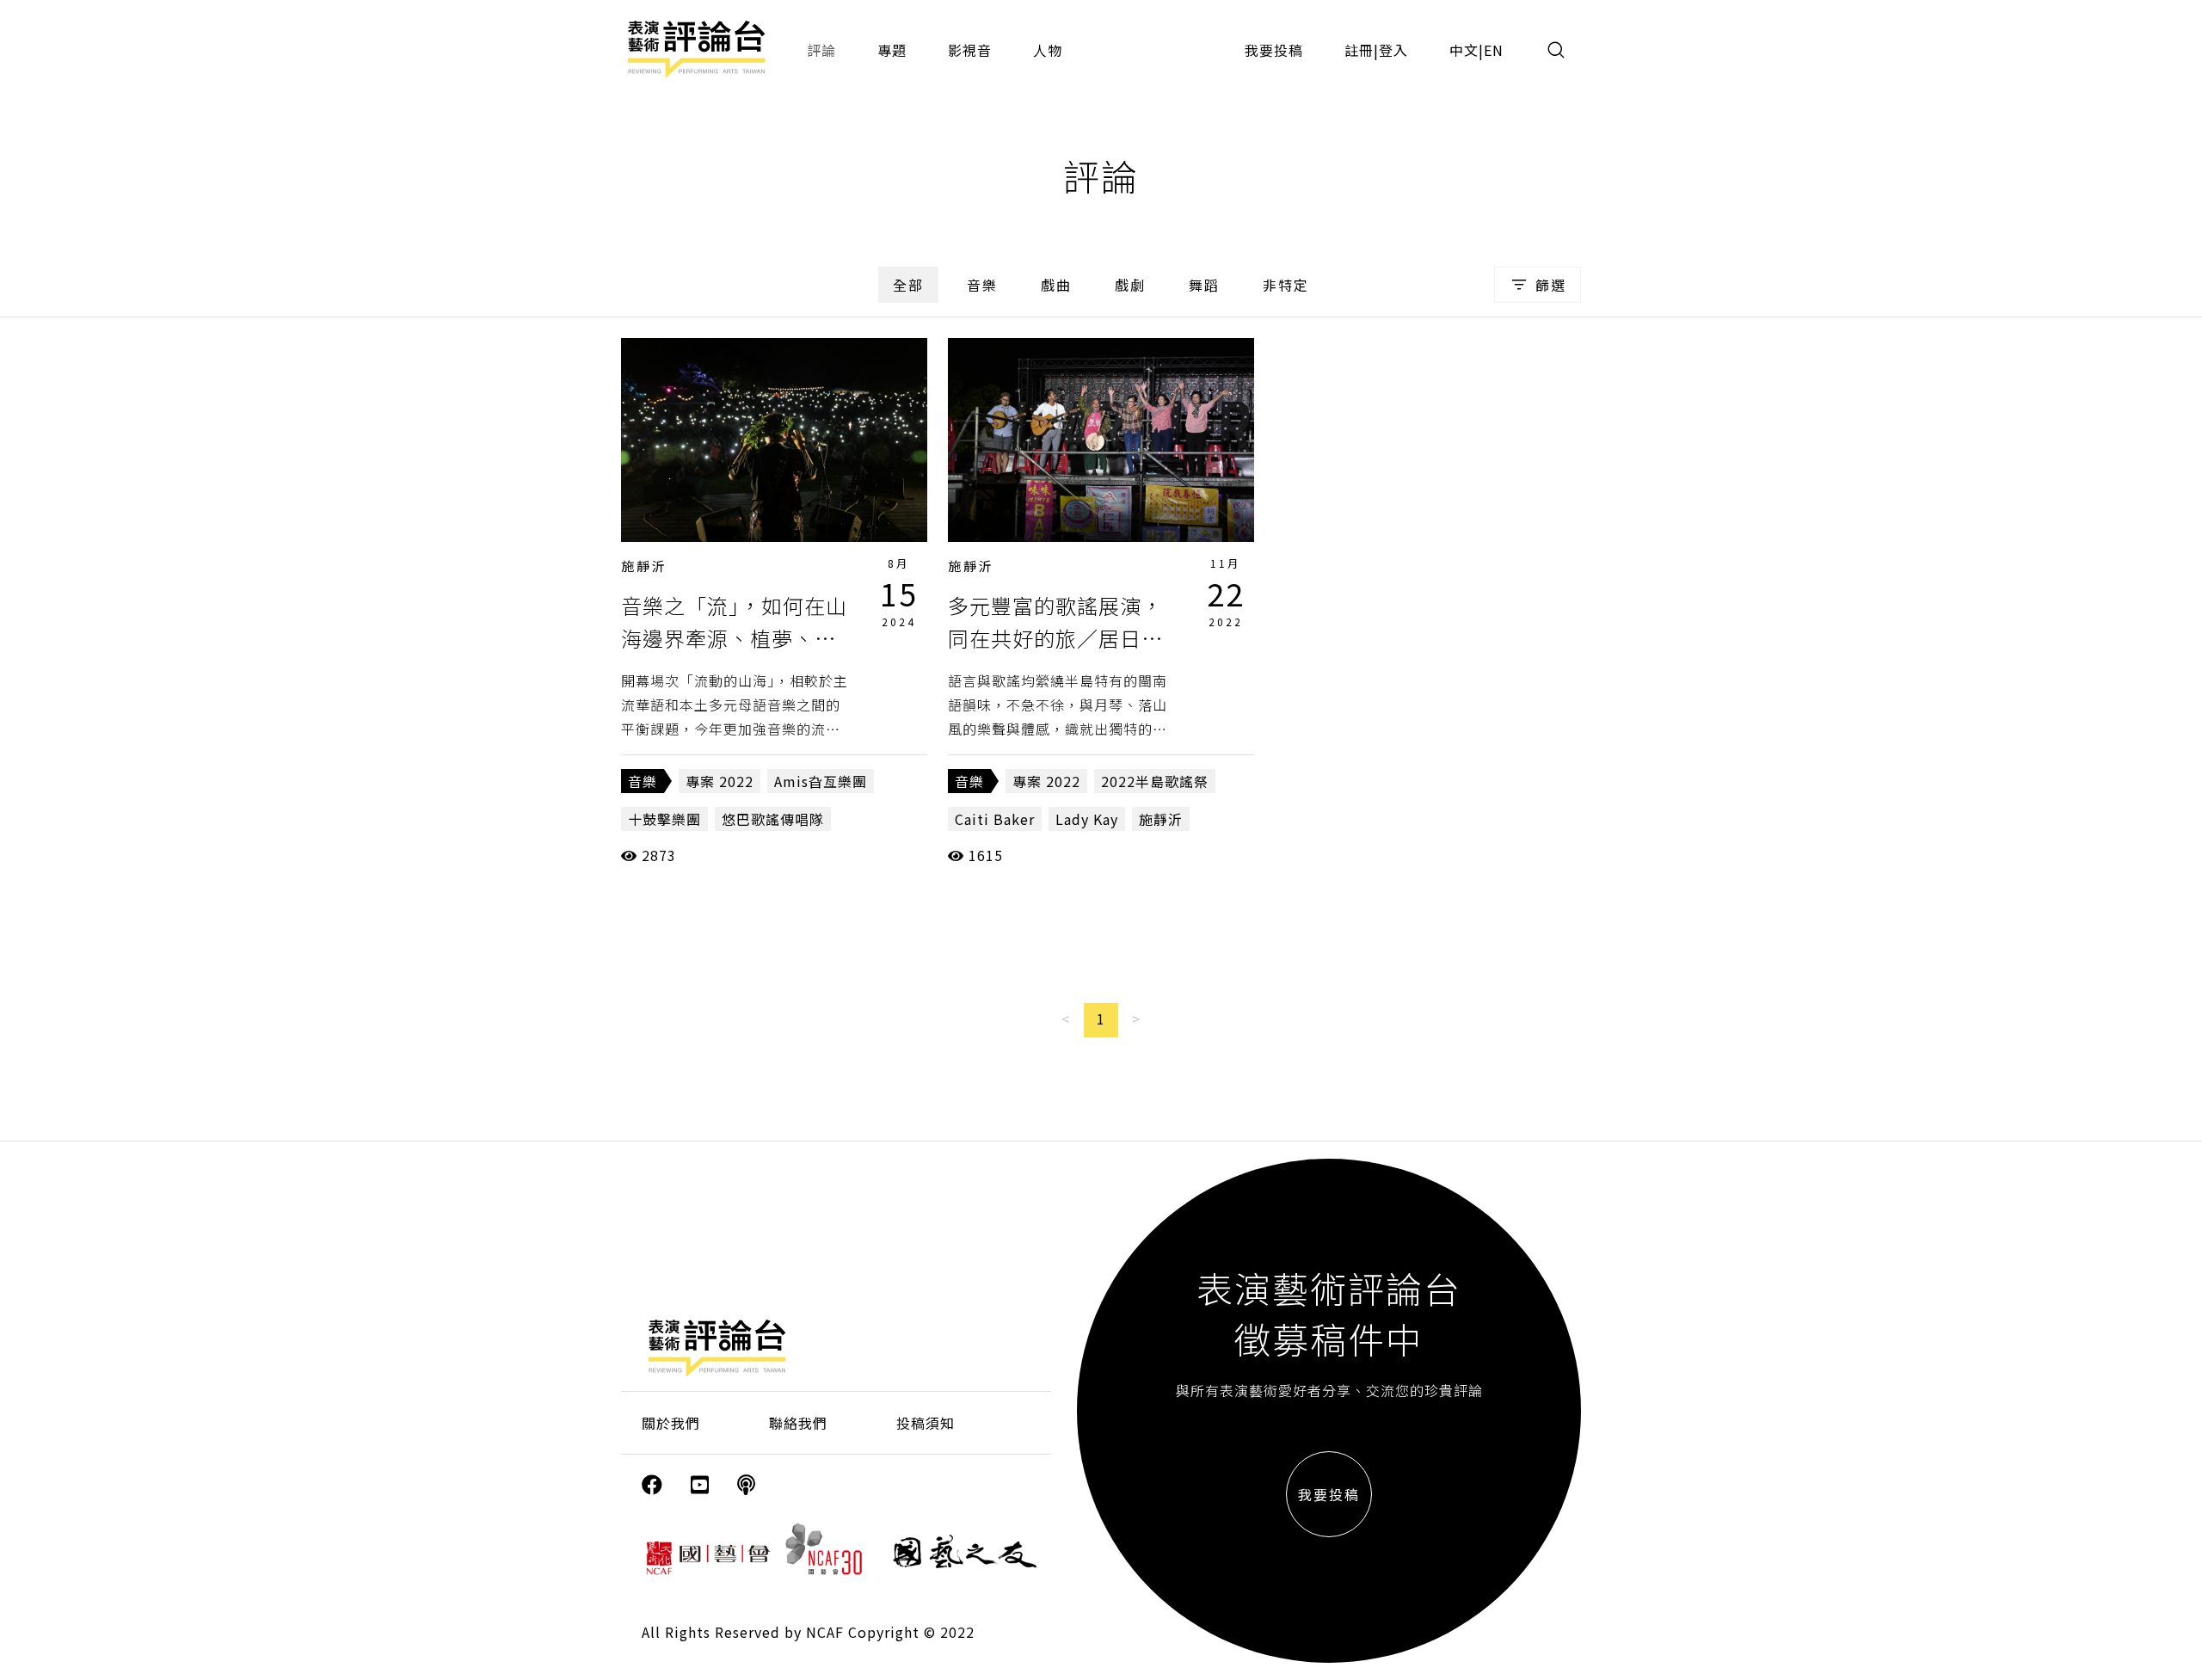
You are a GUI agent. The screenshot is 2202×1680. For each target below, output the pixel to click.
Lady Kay (1087, 819)
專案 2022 (720, 781)
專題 (892, 50)
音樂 (982, 285)
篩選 (1551, 285)
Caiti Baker (995, 819)
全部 (908, 285)
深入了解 (774, 440)
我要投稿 (1274, 50)
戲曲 (1056, 285)
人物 (1048, 50)
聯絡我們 (798, 1423)
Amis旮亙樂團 (821, 781)
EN (1494, 50)
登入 (1393, 50)
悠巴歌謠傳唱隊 (773, 819)
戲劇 (1130, 285)
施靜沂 (644, 566)
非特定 (1286, 285)
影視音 (970, 50)
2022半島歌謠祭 (1155, 781)
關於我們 (671, 1423)
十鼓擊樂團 (664, 819)
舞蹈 (1204, 285)
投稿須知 (926, 1423)
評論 (821, 50)
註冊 (1359, 50)
